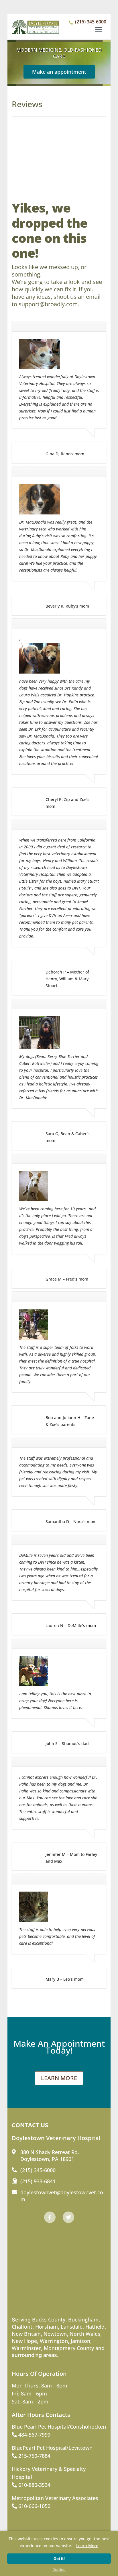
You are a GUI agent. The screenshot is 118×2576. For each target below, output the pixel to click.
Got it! (59, 2559)
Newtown (55, 2334)
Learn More (87, 2546)
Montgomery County (69, 2348)
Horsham (47, 2327)
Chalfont (22, 2327)
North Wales (85, 2334)
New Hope (24, 2341)
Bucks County (49, 2319)
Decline (59, 2569)
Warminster (26, 2348)
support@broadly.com (48, 304)
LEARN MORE (59, 2078)
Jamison (80, 2341)
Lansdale (72, 2327)
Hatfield (95, 2327)
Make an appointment (59, 72)
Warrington (54, 2341)
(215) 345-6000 (91, 22)
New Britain (26, 2334)
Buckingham (83, 2319)
